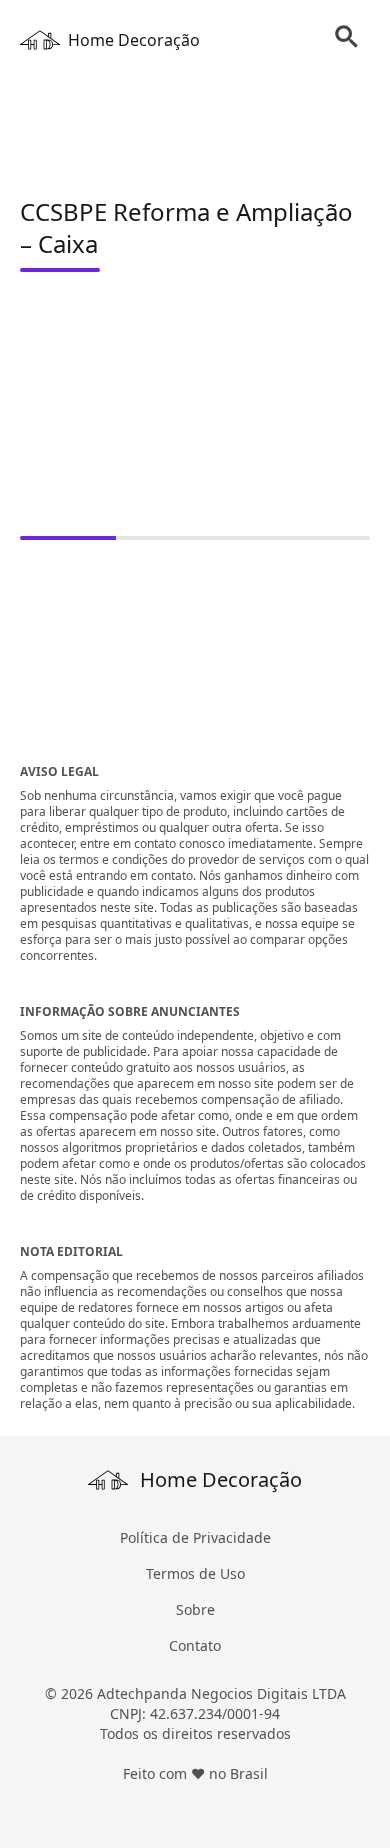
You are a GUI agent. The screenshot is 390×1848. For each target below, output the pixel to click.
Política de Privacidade (195, 1537)
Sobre (195, 1609)
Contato (195, 1645)
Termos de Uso (195, 1573)
